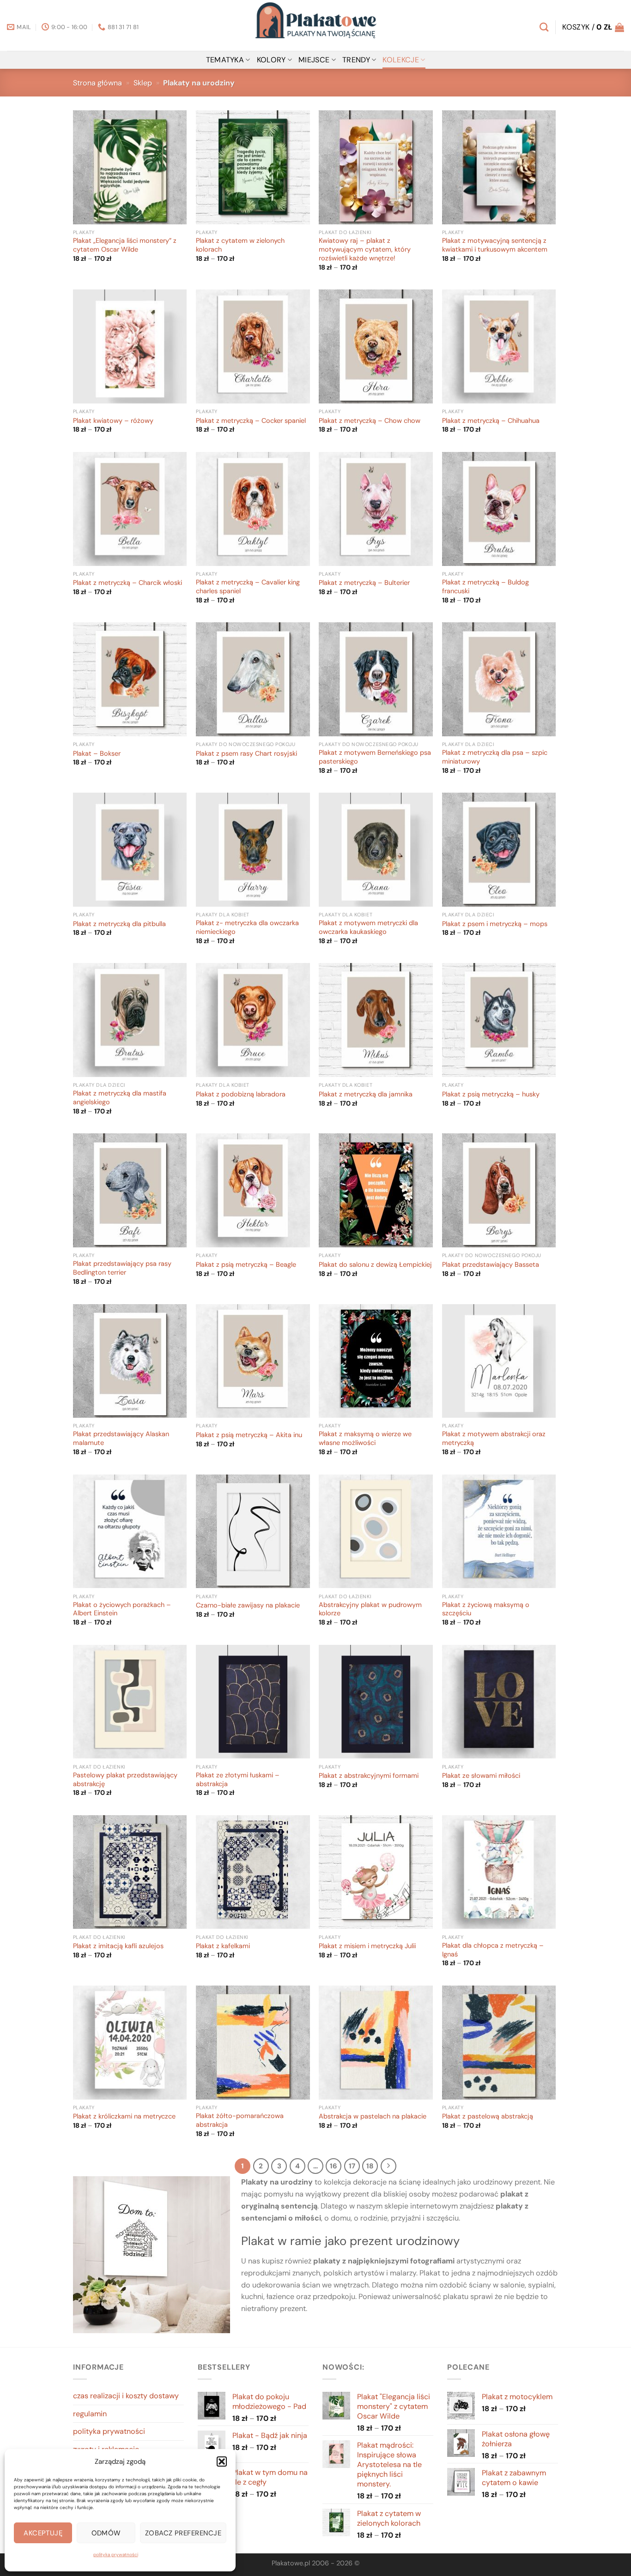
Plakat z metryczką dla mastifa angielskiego (120, 1098)
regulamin (90, 2414)
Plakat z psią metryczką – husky (491, 1095)
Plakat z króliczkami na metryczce (124, 2117)
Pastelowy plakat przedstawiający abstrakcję (125, 1780)
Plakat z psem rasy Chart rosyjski (246, 754)
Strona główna (97, 83)
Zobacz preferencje (183, 2533)
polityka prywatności (116, 2555)
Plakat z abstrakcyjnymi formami (369, 1776)
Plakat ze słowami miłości (481, 1776)
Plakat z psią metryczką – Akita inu (249, 1435)
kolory (271, 60)
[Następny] (388, 2166)
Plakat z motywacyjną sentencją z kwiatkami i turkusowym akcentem (495, 245)
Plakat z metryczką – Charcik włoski (127, 583)
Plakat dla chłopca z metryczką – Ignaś (493, 1950)
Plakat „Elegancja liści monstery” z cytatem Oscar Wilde (125, 245)
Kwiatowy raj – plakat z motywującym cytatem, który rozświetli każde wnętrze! (365, 250)
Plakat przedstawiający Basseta (491, 1265)
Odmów (106, 2533)
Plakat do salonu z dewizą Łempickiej (375, 1265)
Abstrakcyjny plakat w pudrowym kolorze (370, 1610)
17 (352, 2166)
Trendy (356, 60)
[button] (222, 2462)
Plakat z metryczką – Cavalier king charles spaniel (248, 587)
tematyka (225, 60)
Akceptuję (43, 2533)
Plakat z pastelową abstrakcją (488, 2117)
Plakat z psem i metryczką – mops (495, 924)
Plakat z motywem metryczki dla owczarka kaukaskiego (368, 928)
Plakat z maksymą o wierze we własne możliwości (365, 1439)
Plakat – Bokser (97, 754)
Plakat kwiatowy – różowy (113, 421)
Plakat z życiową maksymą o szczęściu (486, 1610)
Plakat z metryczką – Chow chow (370, 421)
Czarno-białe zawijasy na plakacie (248, 1606)
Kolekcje (401, 60)
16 (334, 2166)
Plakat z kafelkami (223, 1946)
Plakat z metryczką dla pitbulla (119, 924)
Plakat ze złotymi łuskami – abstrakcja (238, 1780)
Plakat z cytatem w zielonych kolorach (240, 245)
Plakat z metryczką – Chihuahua (491, 421)
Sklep (143, 83)
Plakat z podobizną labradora (241, 1095)
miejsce (314, 60)
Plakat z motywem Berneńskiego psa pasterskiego (375, 757)
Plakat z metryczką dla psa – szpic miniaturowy (495, 757)
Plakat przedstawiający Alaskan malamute (121, 1439)
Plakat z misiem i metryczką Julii (367, 1946)
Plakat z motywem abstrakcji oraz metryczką (494, 1439)
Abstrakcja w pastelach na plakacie (373, 2117)
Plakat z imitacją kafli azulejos (118, 1946)
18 (370, 2166)
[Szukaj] (544, 27)
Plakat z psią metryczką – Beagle (246, 1265)
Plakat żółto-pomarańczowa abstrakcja (240, 2121)
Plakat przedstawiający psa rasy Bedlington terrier (122, 1268)
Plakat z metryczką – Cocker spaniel (251, 421)
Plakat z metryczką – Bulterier (364, 583)
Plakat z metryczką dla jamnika (366, 1095)
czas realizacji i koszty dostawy (126, 2396)
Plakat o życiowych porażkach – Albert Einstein (122, 1610)
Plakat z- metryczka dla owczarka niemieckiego (247, 928)
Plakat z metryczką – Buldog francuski (485, 587)
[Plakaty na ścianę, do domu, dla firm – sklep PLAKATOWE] (315, 25)
